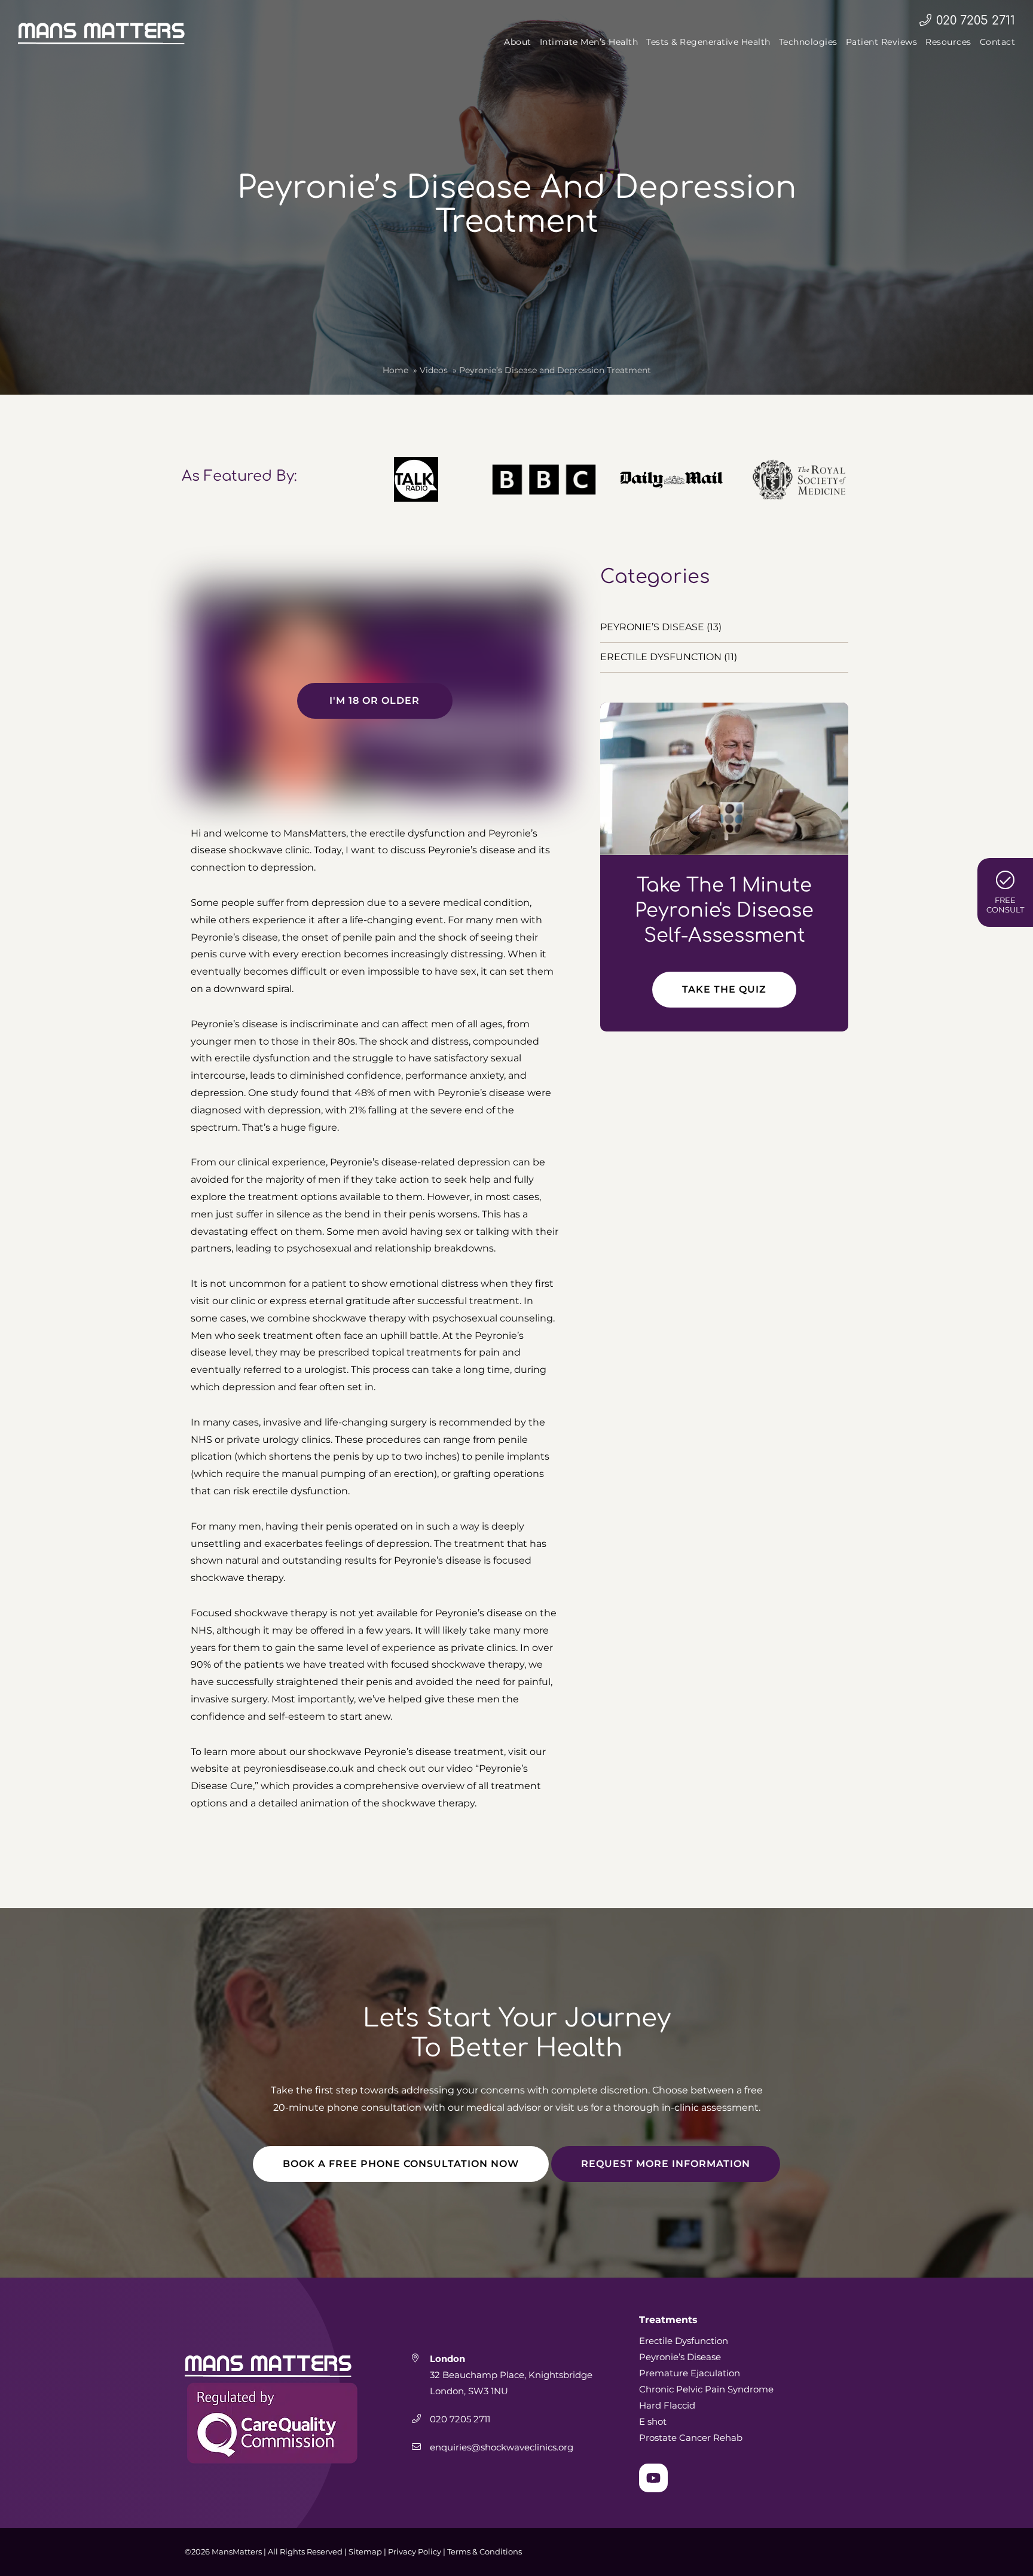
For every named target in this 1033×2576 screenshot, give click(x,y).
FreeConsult (1005, 905)
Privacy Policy (415, 2551)
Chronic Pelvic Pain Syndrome (706, 2389)
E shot (653, 2421)
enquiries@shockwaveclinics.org (503, 2447)
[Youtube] (653, 2478)
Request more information (666, 2164)
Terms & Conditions (485, 2551)
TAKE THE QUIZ (724, 989)
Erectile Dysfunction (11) (669, 657)
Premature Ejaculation (690, 2373)
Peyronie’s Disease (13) (661, 627)
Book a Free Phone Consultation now (401, 2164)
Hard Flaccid (667, 2405)
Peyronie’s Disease (680, 2357)
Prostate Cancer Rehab (691, 2438)
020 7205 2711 (976, 21)
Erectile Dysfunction (684, 2341)
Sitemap (365, 2551)
